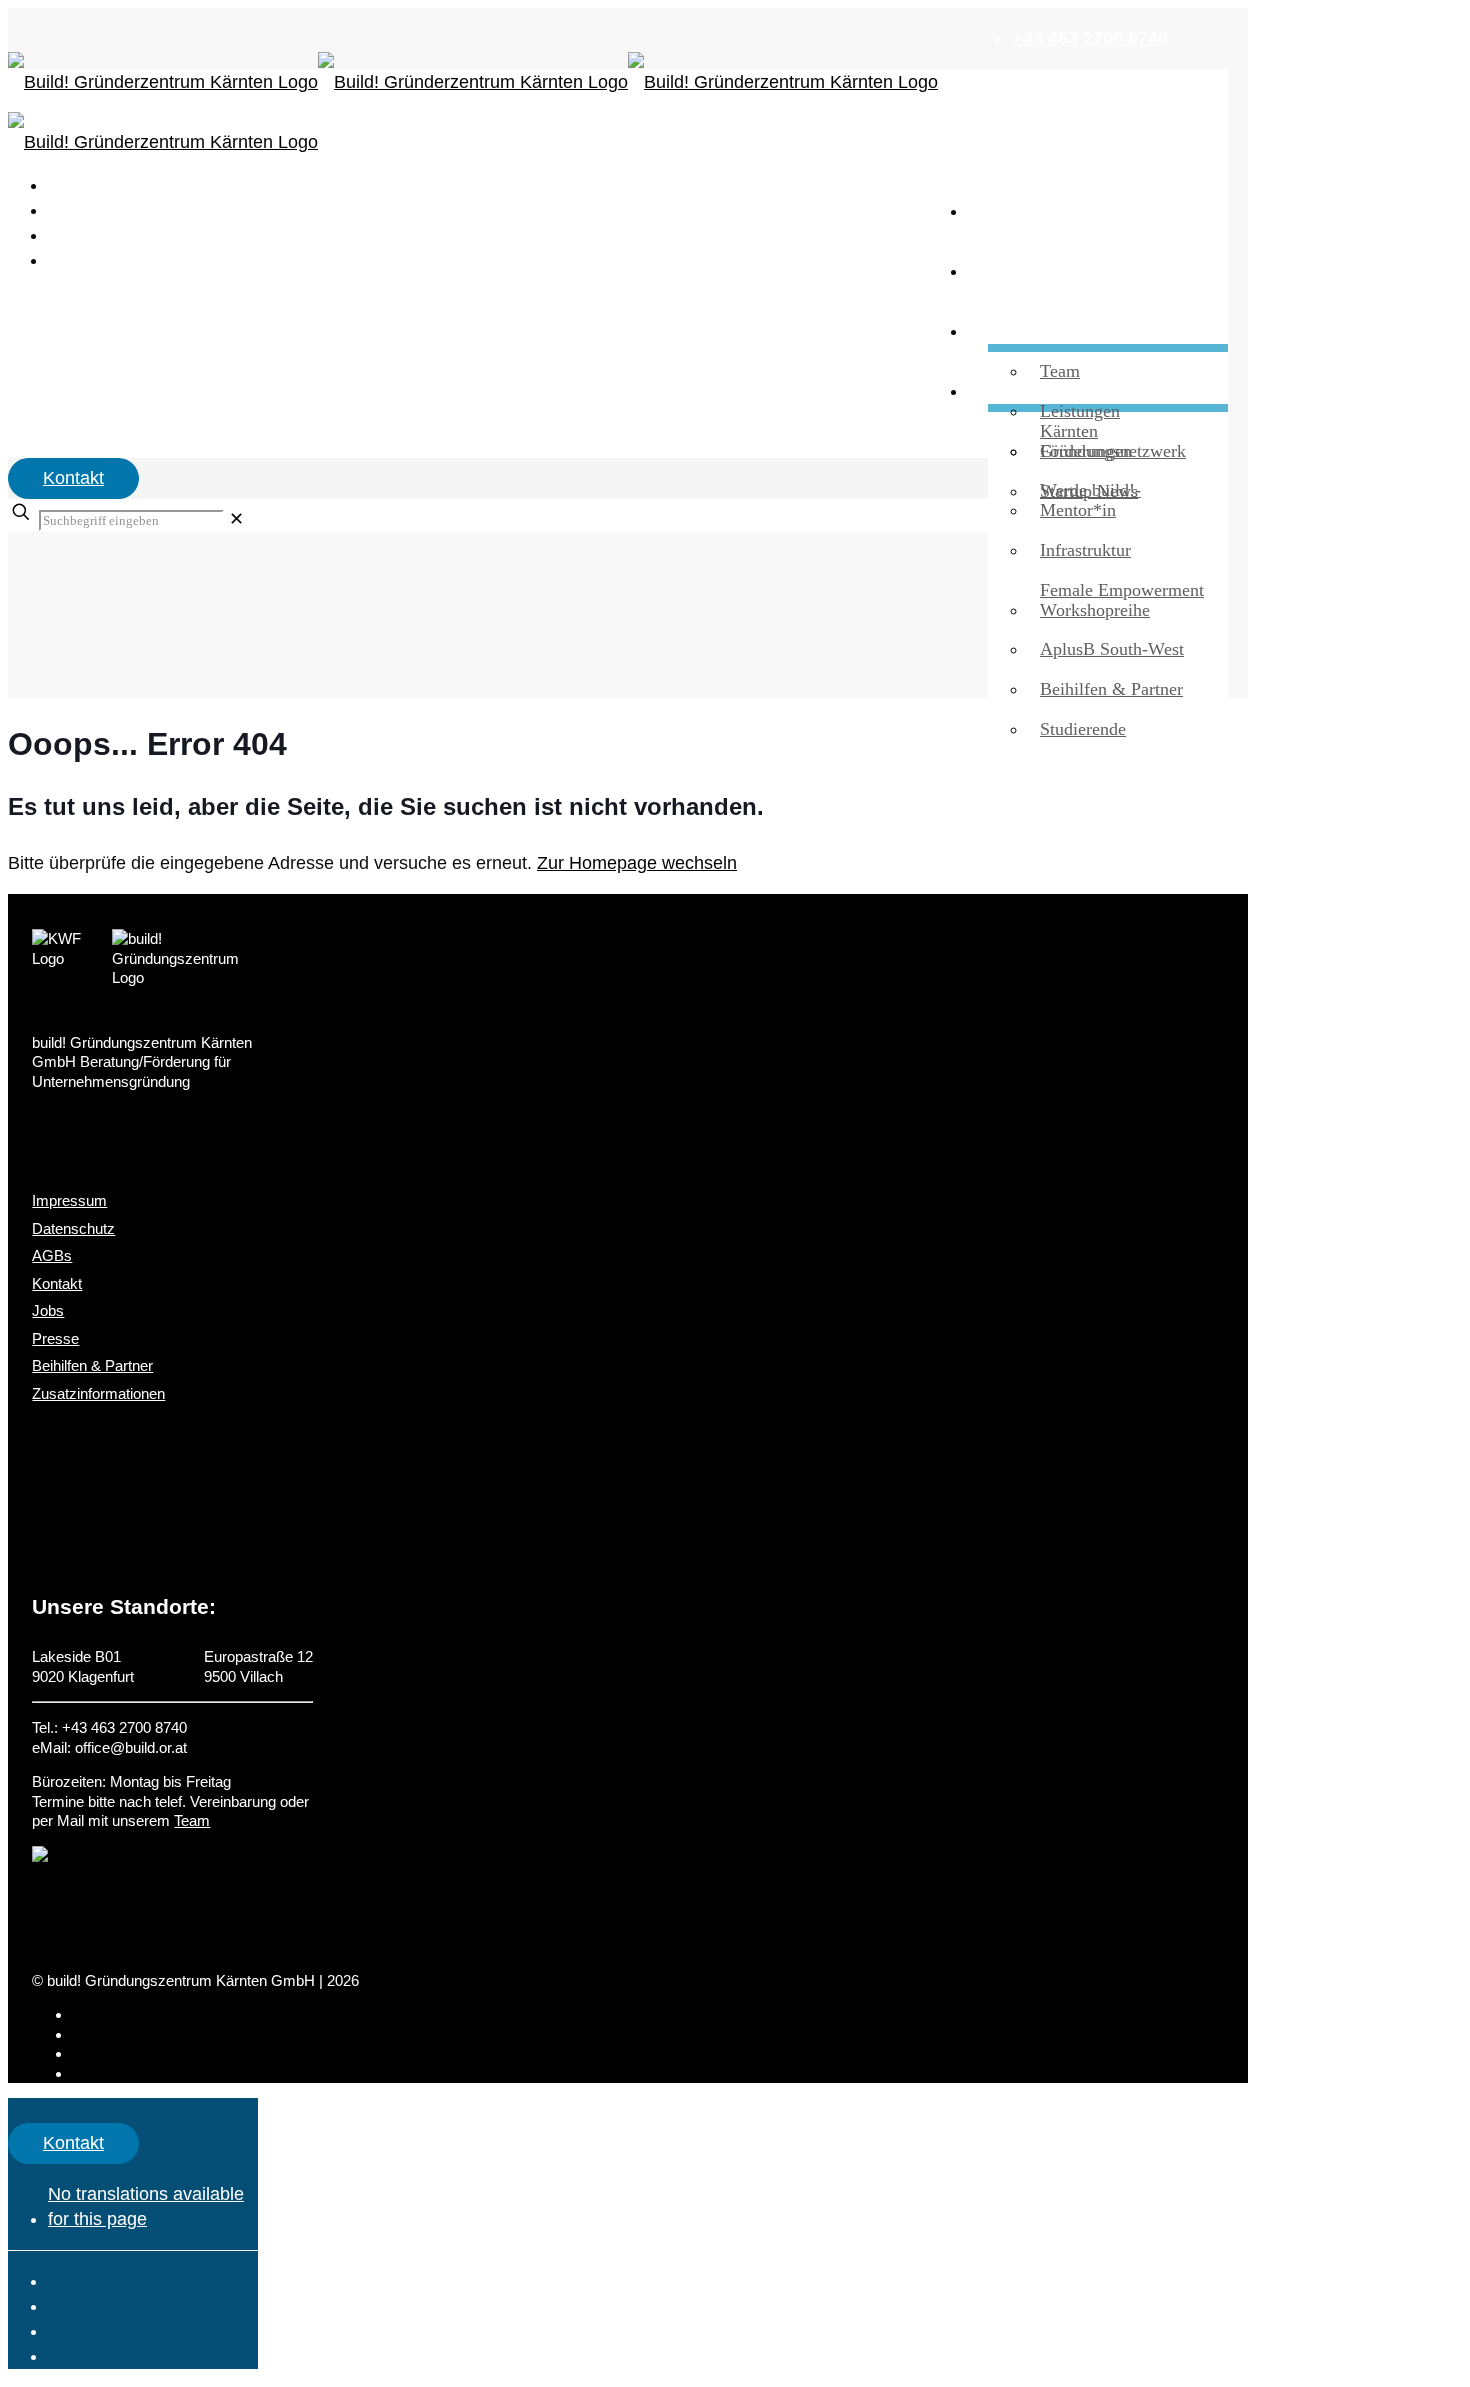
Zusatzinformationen (98, 1393)
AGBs (52, 1255)
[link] (236, 519)
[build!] (618, 83)
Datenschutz (73, 1228)
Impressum (69, 1200)
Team (192, 1820)
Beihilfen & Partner (92, 1365)
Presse (55, 1338)
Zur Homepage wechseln (637, 863)
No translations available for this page (146, 2206)
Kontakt (73, 478)
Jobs (48, 1310)
